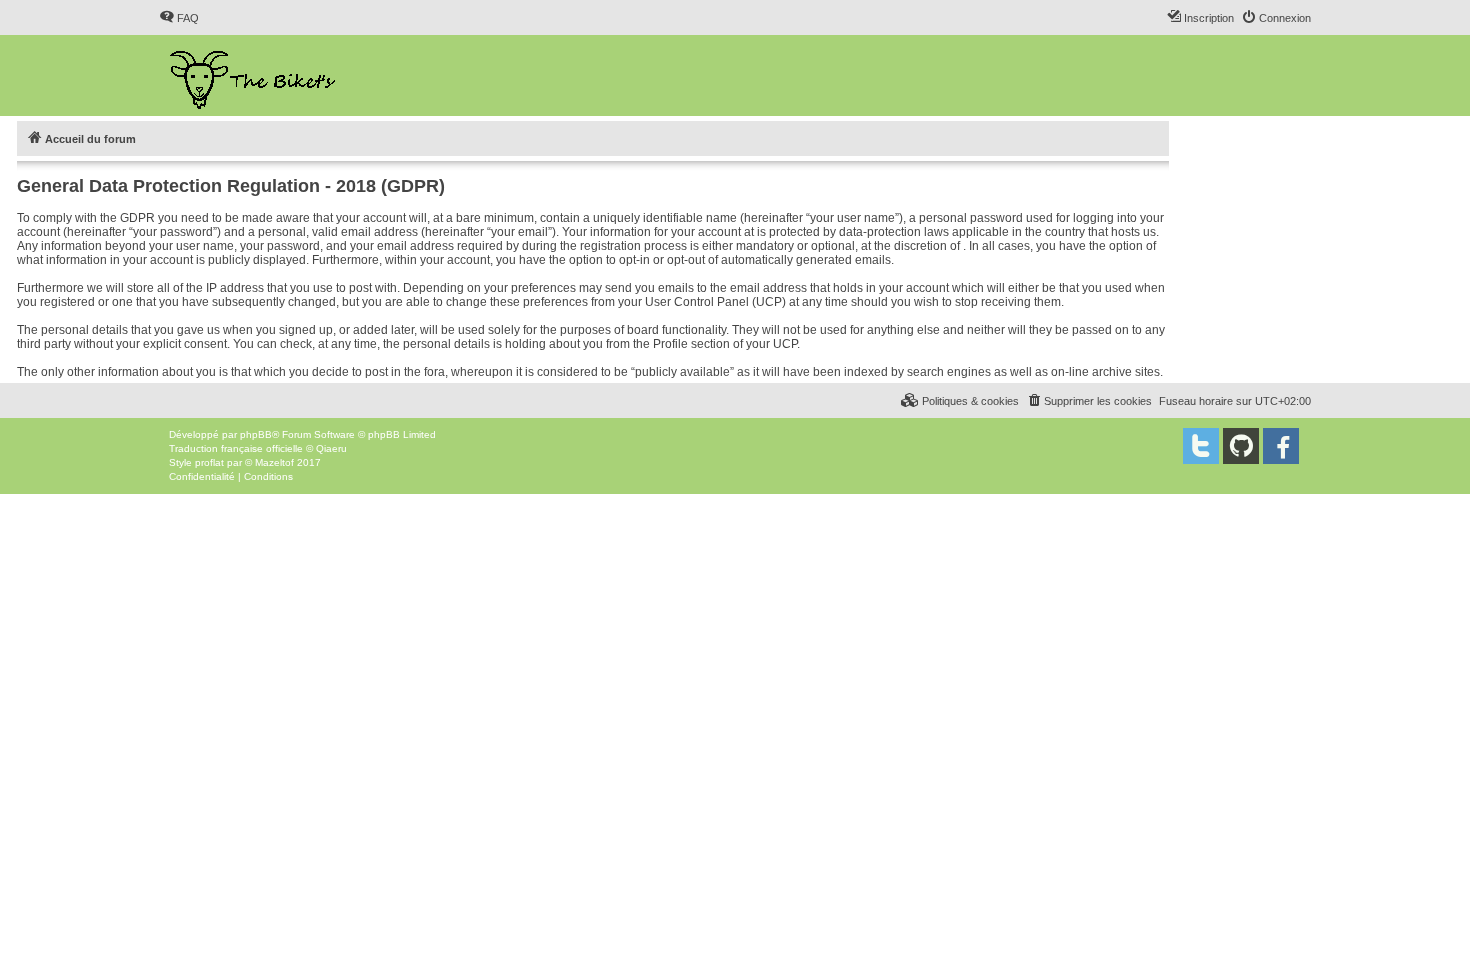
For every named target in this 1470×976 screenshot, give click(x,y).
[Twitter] (1201, 446)
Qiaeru (331, 448)
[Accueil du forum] (254, 75)
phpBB (256, 434)
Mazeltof (274, 462)
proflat (209, 462)
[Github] (1241, 446)
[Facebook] (1281, 446)
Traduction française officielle (236, 448)
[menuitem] (179, 18)
